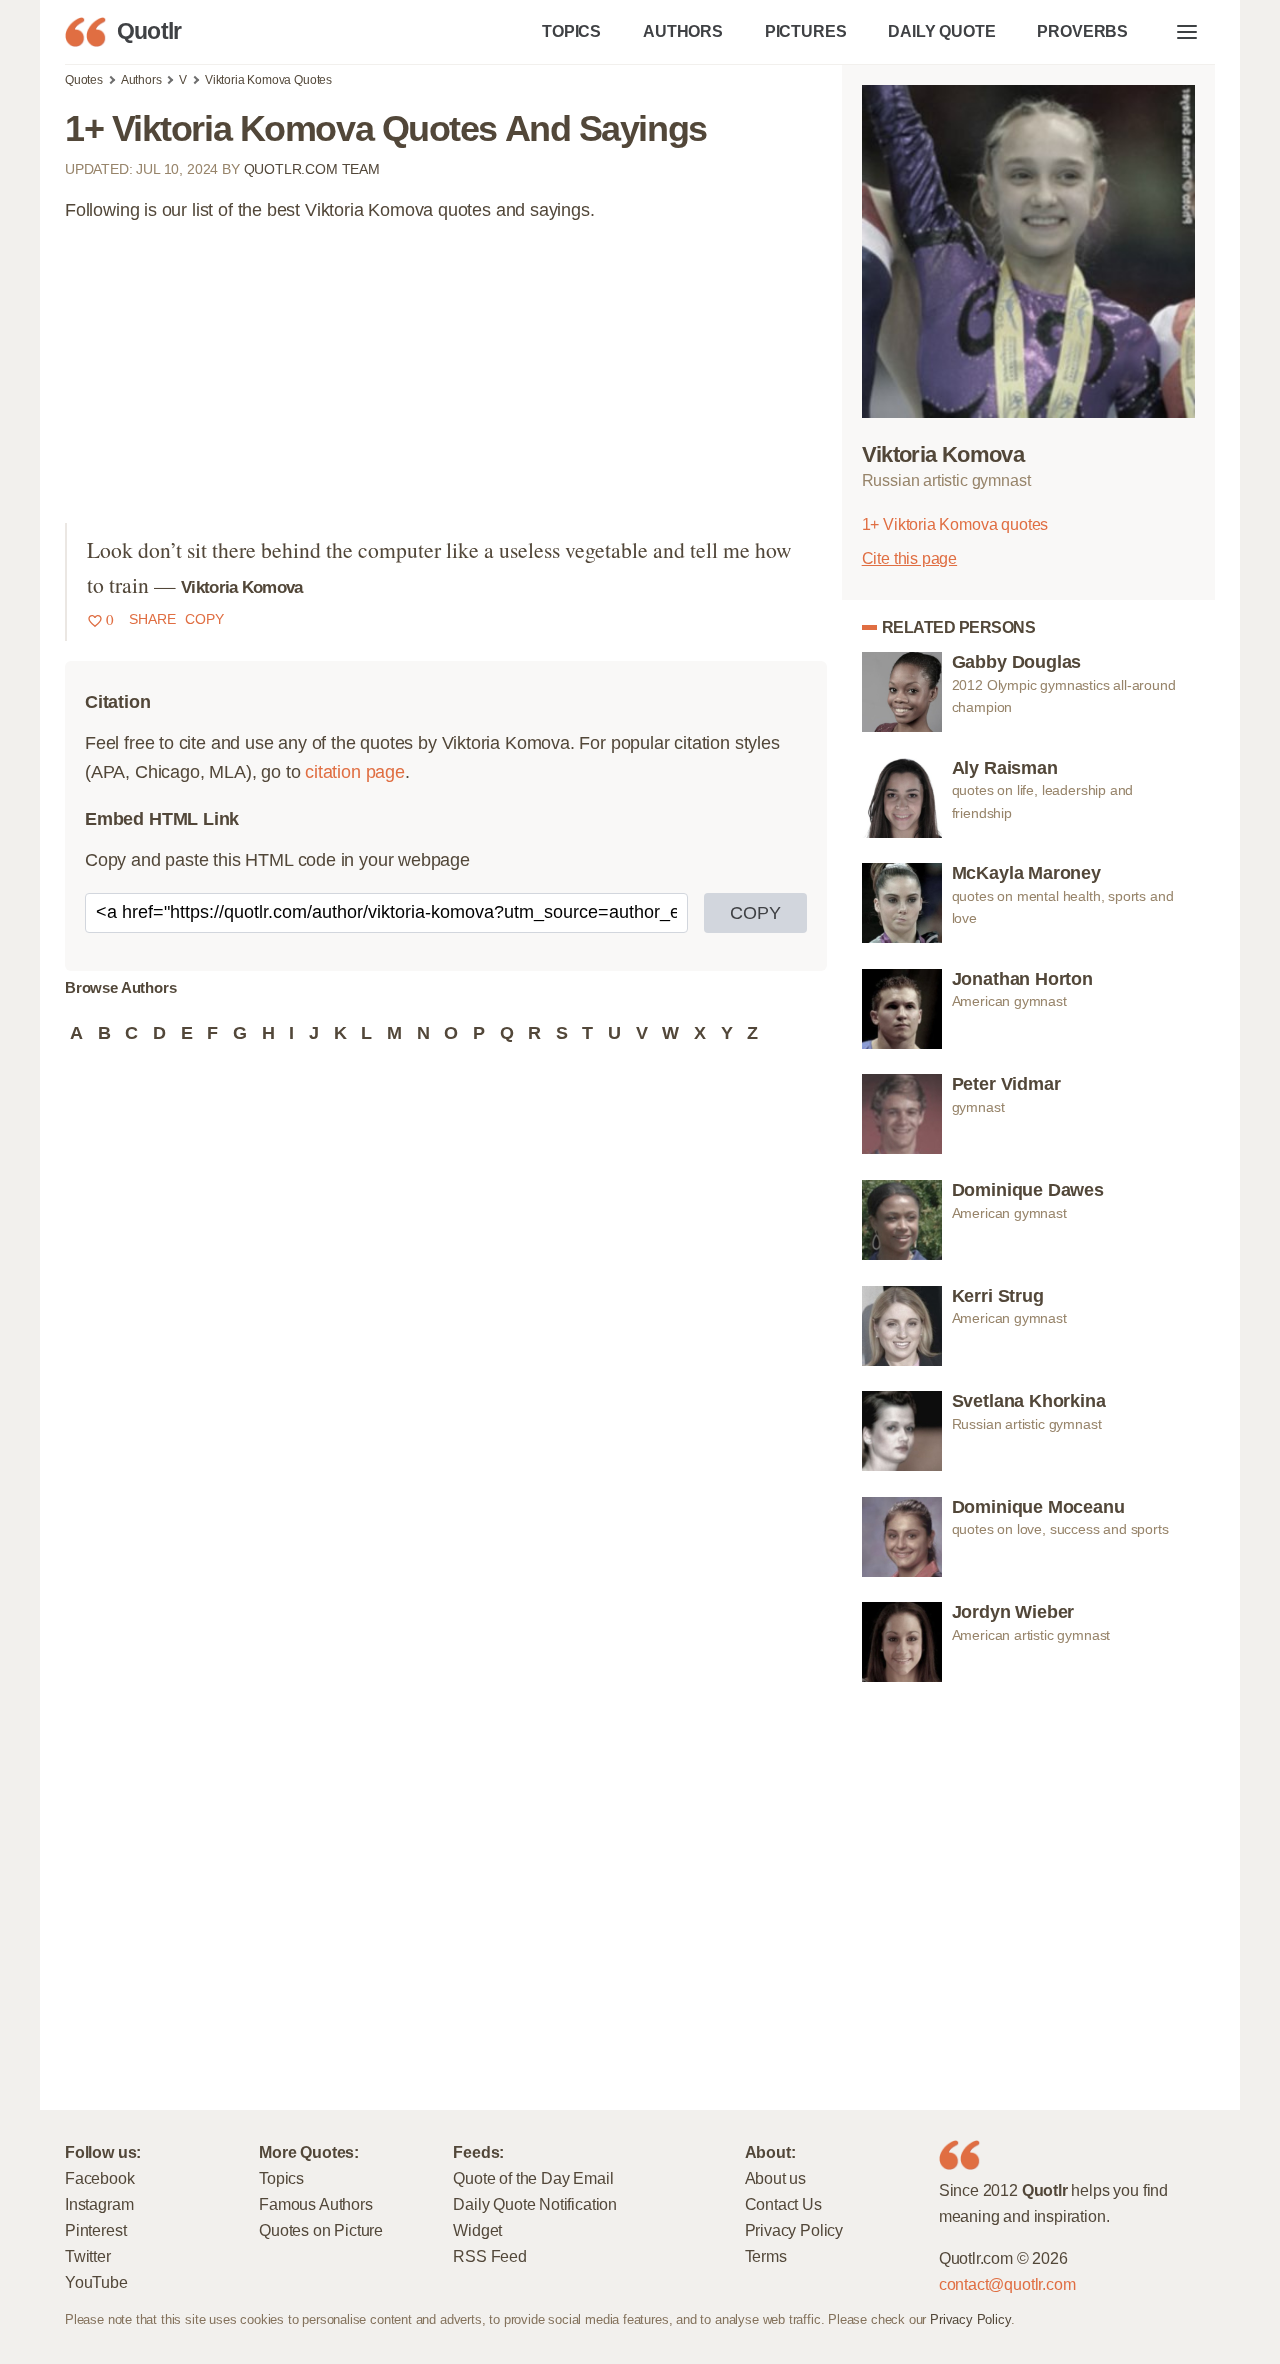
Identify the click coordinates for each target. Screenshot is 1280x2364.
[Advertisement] (446, 383)
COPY (755, 913)
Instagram (99, 2204)
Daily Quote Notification (535, 2204)
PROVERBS (1082, 31)
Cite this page (909, 558)
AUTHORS (683, 31)
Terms (766, 2256)
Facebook (100, 2178)
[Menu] (1187, 32)
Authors (141, 80)
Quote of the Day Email (533, 2178)
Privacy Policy (794, 2230)
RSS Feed (490, 2256)
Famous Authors (315, 2204)
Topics (281, 2178)
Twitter (88, 2256)
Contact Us (783, 2204)
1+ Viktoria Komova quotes (955, 524)
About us (776, 2178)
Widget (477, 2230)
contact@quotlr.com (1007, 2284)
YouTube (96, 2282)
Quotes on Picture (321, 2230)
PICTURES (806, 31)
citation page (355, 772)
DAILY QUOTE (941, 31)
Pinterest (95, 2230)
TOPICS (571, 31)
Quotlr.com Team (312, 169)
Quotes (84, 80)
